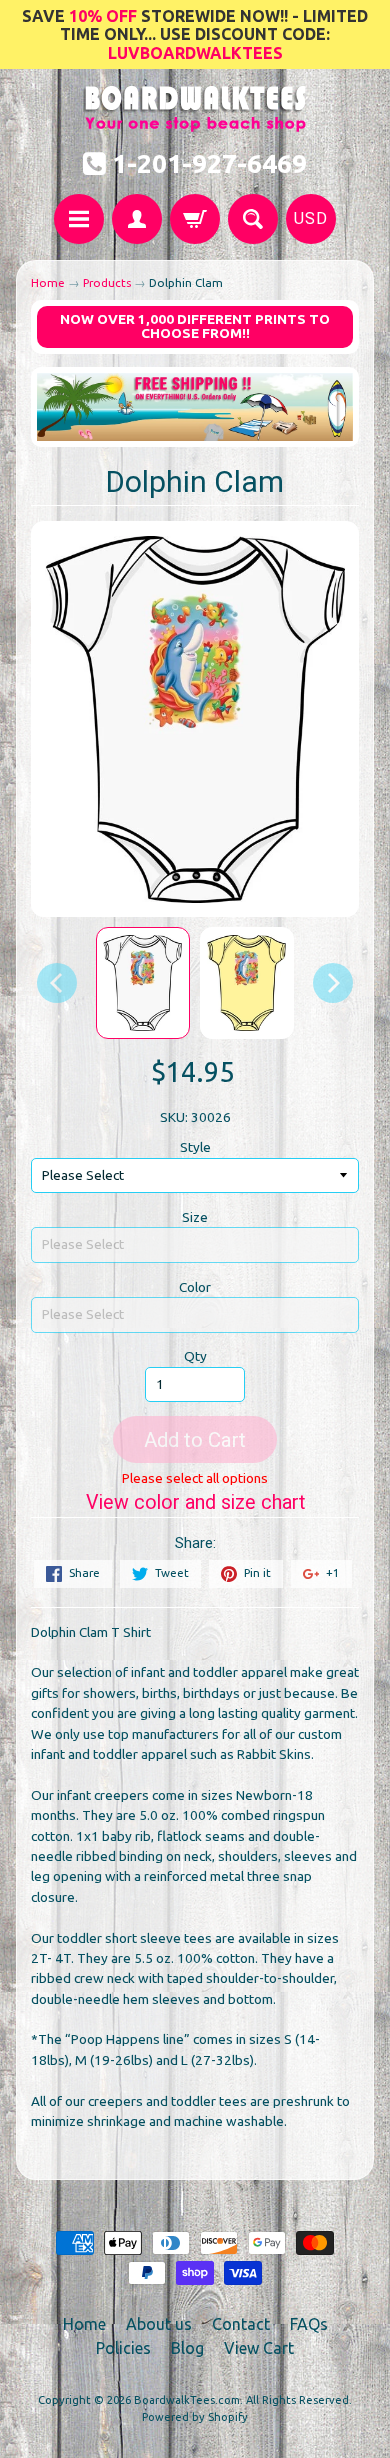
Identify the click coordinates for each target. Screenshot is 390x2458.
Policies (123, 2348)
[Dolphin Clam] (143, 982)
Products (107, 282)
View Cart (259, 2348)
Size (195, 1217)
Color (195, 1287)
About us (159, 2324)
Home (48, 282)
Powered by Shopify (195, 2417)
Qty (195, 1356)
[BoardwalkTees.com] (195, 121)
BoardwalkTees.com (187, 2400)
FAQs (309, 2324)
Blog (187, 2348)
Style (195, 1147)
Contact (241, 2324)
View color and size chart (195, 1502)
